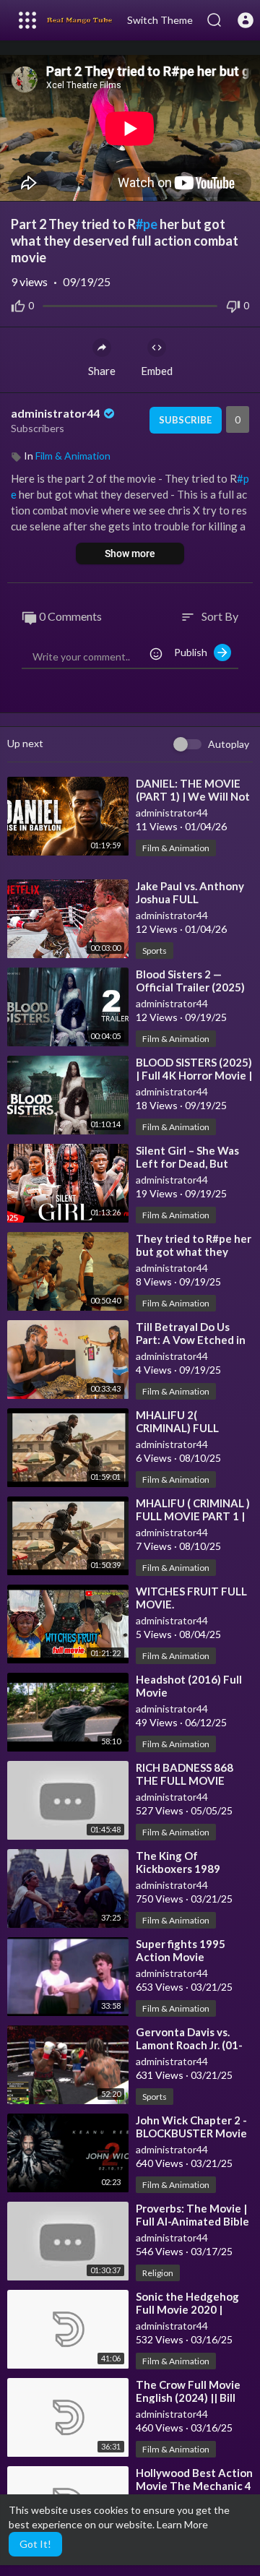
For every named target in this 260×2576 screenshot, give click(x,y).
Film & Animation (73, 456)
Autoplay (229, 744)
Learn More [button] (182, 2524)
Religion (158, 2273)
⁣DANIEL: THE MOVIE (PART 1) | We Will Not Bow (193, 796)
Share (102, 371)
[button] (246, 20)
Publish (194, 652)
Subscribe (185, 420)
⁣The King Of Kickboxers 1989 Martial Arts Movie (183, 1869)
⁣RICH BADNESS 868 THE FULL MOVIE (185, 1774)
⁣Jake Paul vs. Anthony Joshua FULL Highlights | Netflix (190, 899)
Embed (157, 371)
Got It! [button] (35, 2544)
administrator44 (56, 413)
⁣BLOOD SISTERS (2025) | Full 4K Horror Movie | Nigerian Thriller (194, 1075)
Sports (155, 951)
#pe (147, 224)
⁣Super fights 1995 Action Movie (181, 1950)
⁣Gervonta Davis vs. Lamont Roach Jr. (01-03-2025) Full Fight (189, 2045)
